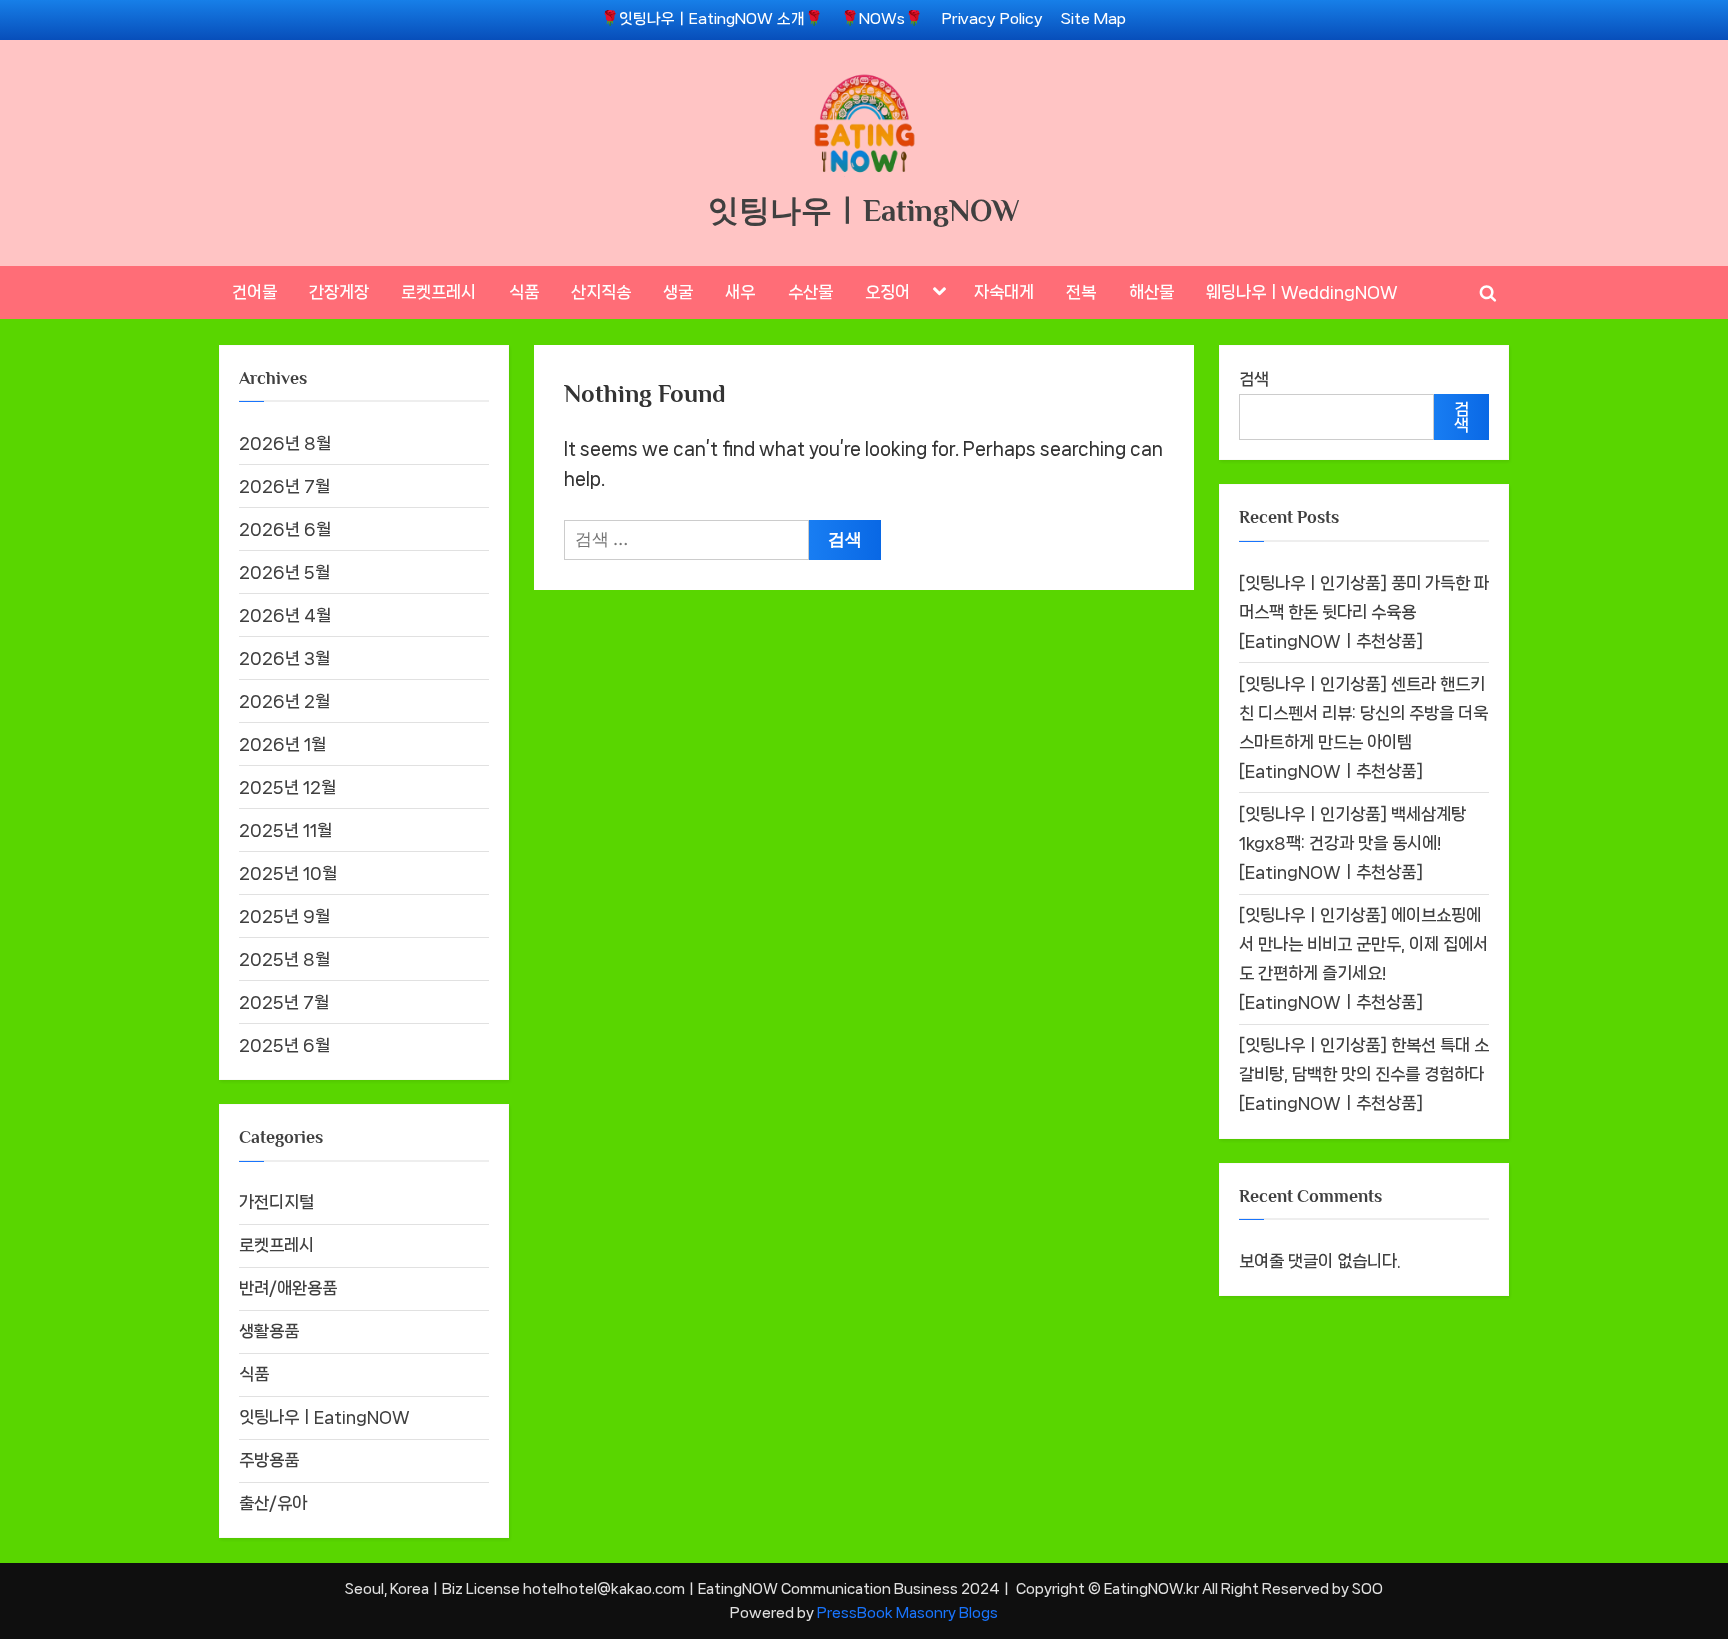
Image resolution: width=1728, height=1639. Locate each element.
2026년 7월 (284, 486)
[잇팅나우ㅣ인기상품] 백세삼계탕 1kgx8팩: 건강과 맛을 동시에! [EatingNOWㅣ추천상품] (1352, 843)
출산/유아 (273, 1503)
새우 (740, 292)
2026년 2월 (284, 701)
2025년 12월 (287, 787)
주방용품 (269, 1460)
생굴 (678, 292)
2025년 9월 (284, 916)
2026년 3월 (284, 658)
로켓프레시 (438, 292)
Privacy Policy (992, 19)
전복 (1081, 292)
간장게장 (339, 292)
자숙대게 (1004, 292)
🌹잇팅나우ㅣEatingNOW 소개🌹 (712, 19)
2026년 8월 (285, 443)
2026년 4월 (285, 615)
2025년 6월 (284, 1045)
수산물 (810, 292)
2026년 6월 (285, 529)
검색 (1254, 379)
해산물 (1151, 292)
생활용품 (269, 1331)
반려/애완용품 (288, 1288)
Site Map (1093, 19)
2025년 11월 (285, 830)
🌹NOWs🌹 (882, 19)
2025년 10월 (288, 873)
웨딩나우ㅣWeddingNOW (1302, 292)
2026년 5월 (284, 572)
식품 (524, 292)
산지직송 (601, 292)
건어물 (254, 292)
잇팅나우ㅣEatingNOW (864, 210)
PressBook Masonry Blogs (907, 1612)
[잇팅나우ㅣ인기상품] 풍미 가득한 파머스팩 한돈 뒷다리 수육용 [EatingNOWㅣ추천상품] (1364, 612)
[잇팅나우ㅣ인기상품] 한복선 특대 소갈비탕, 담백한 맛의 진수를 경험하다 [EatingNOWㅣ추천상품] (1364, 1074)
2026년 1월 (282, 744)
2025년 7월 (284, 1002)
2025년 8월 (284, 959)
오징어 (887, 292)
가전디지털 (276, 1202)
